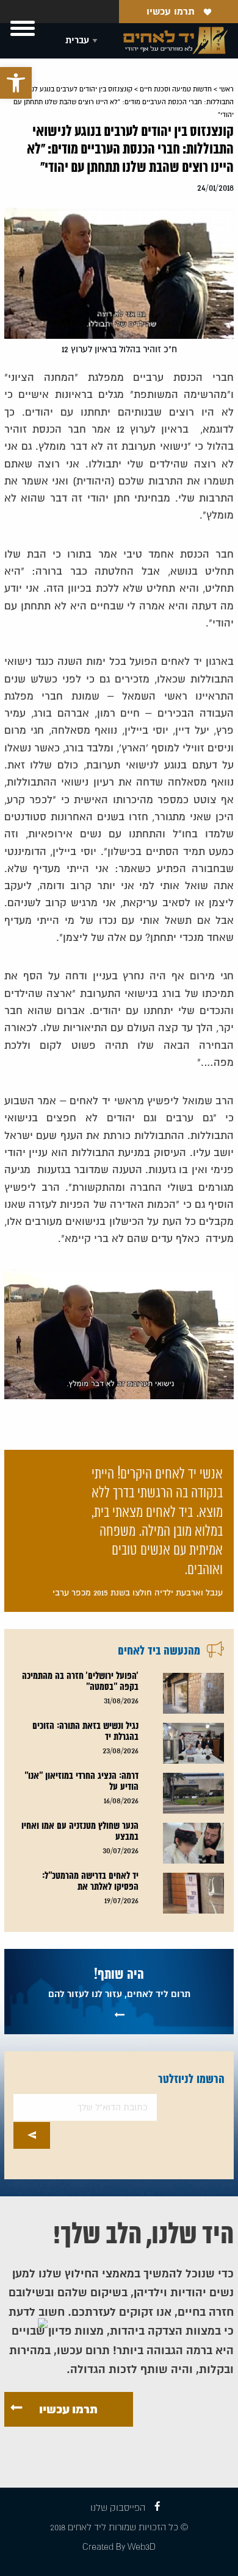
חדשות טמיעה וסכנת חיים (176, 89)
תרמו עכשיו (171, 12)
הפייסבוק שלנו (118, 2508)
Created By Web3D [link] (119, 2547)
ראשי (226, 89)
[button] (16, 83)
